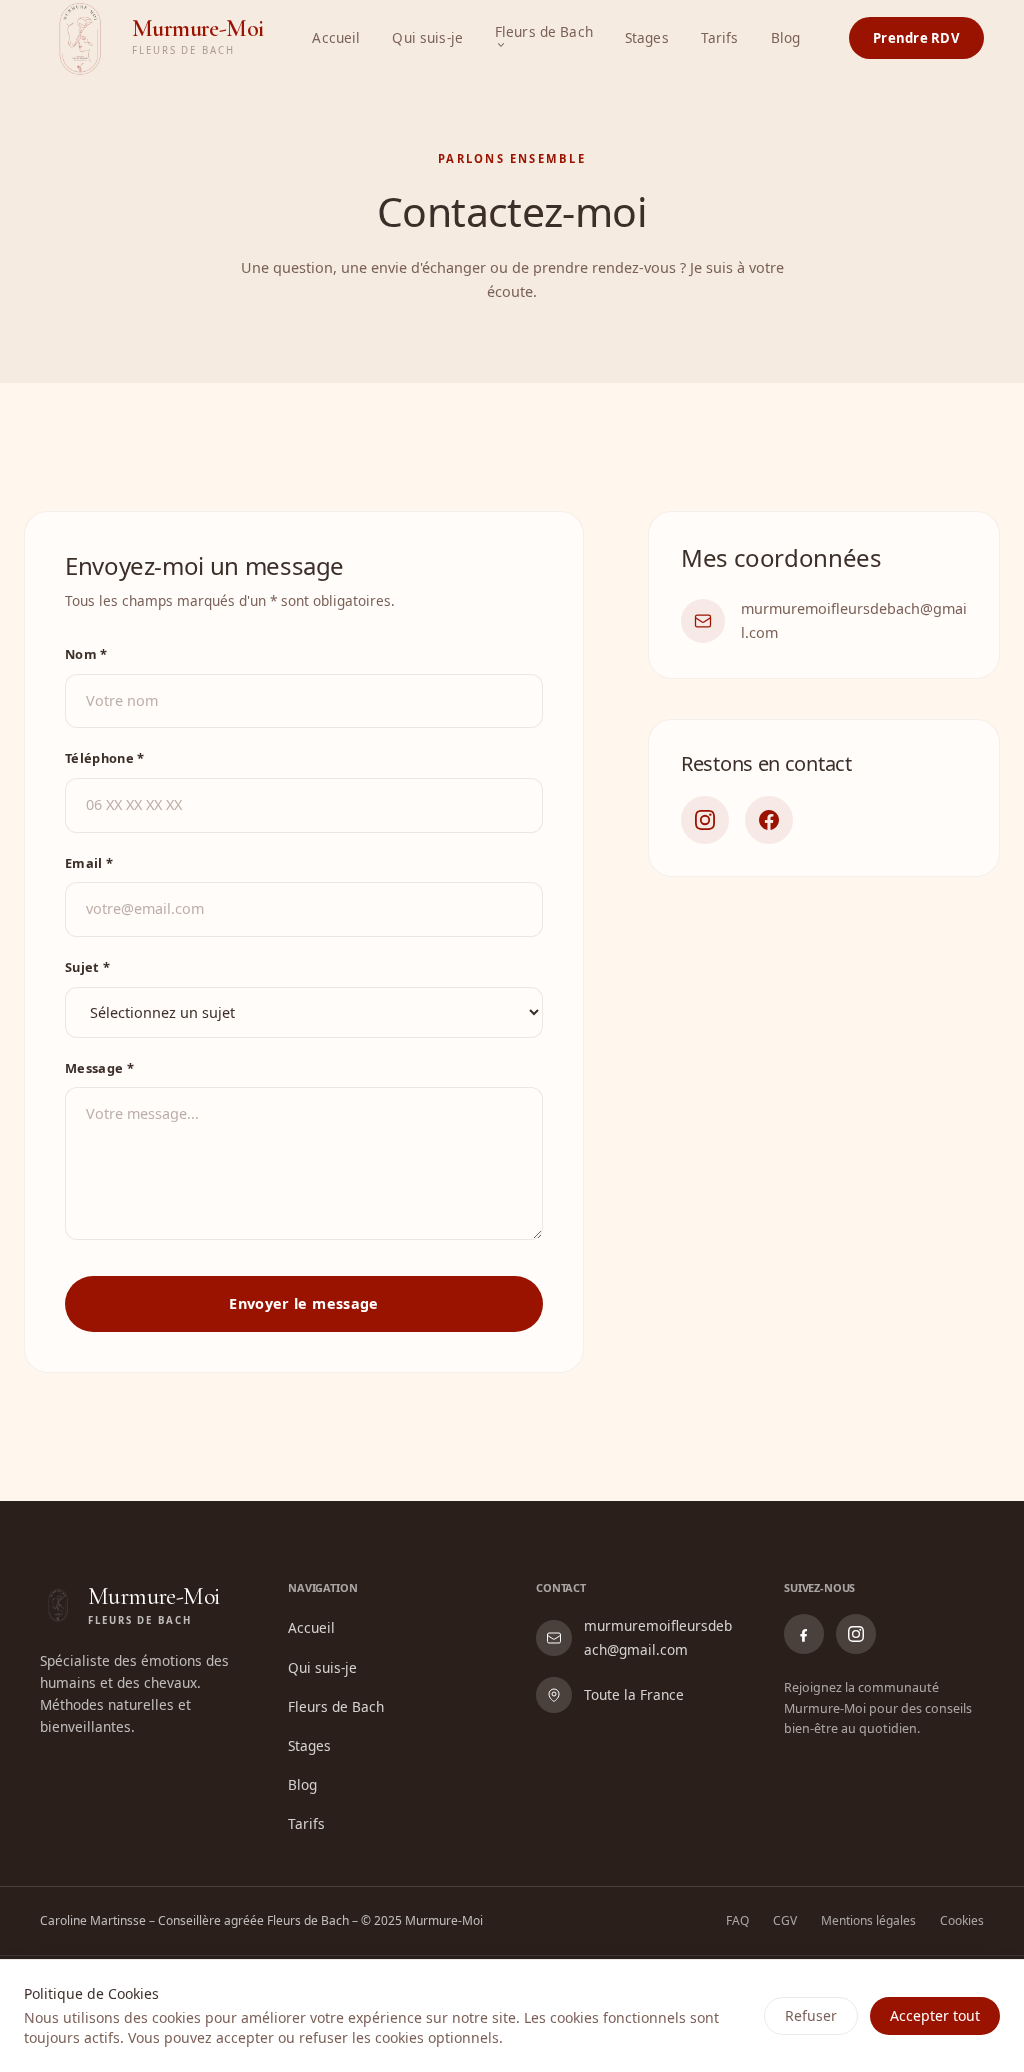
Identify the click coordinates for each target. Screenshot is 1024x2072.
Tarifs (720, 37)
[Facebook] (769, 820)
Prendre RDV (916, 38)
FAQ (737, 1920)
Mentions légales (868, 1920)
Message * (99, 1068)
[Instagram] (705, 820)
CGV (785, 1920)
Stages (647, 37)
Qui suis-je (427, 37)
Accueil (336, 37)
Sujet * (87, 967)
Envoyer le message (303, 1303)
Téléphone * (105, 758)
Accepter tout (935, 2015)
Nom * (86, 654)
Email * (89, 863)
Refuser (811, 2015)
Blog (786, 37)
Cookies (962, 1920)
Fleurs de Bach (544, 33)
